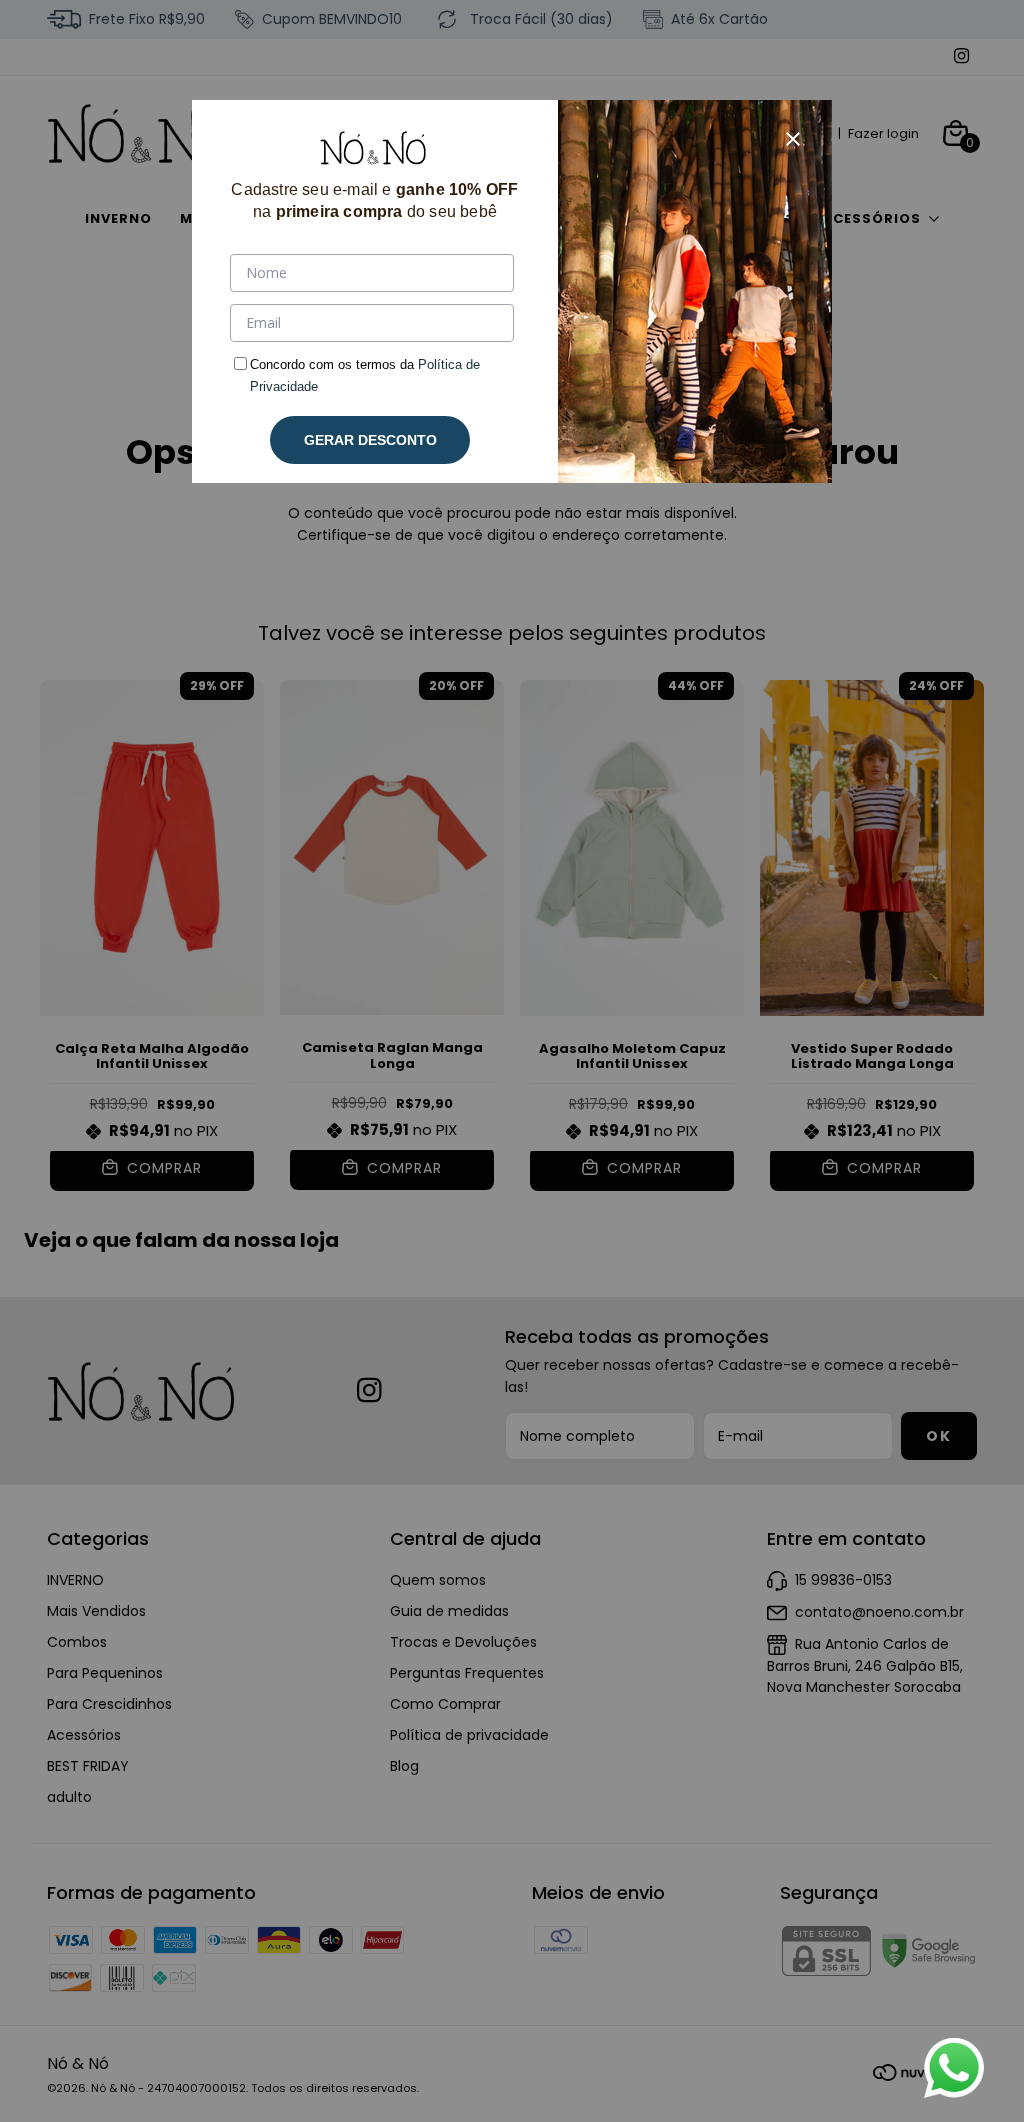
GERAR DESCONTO (370, 440)
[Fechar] (793, 139)
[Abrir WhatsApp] (954, 2068)
